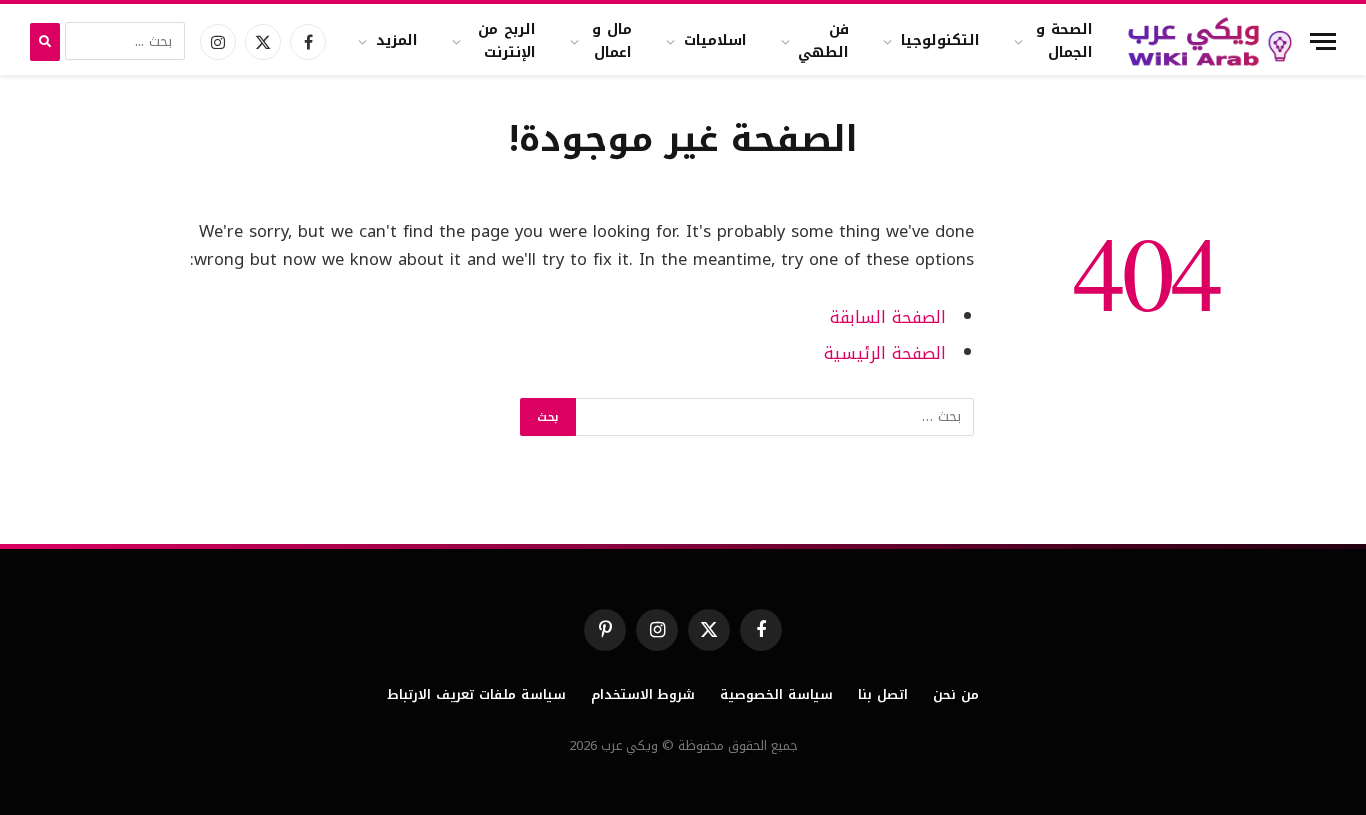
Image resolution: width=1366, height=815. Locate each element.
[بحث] (45, 42)
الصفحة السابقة (888, 317)
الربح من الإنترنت (507, 40)
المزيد (397, 40)
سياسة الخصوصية (776, 694)
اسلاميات (715, 40)
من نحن (956, 694)
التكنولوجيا (940, 40)
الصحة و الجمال (1064, 40)
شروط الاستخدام (643, 694)
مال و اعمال (612, 40)
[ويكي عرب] (1210, 41)
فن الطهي (823, 40)
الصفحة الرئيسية (885, 353)
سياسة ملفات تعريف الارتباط (476, 694)
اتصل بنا (883, 694)
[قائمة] (1323, 41)
